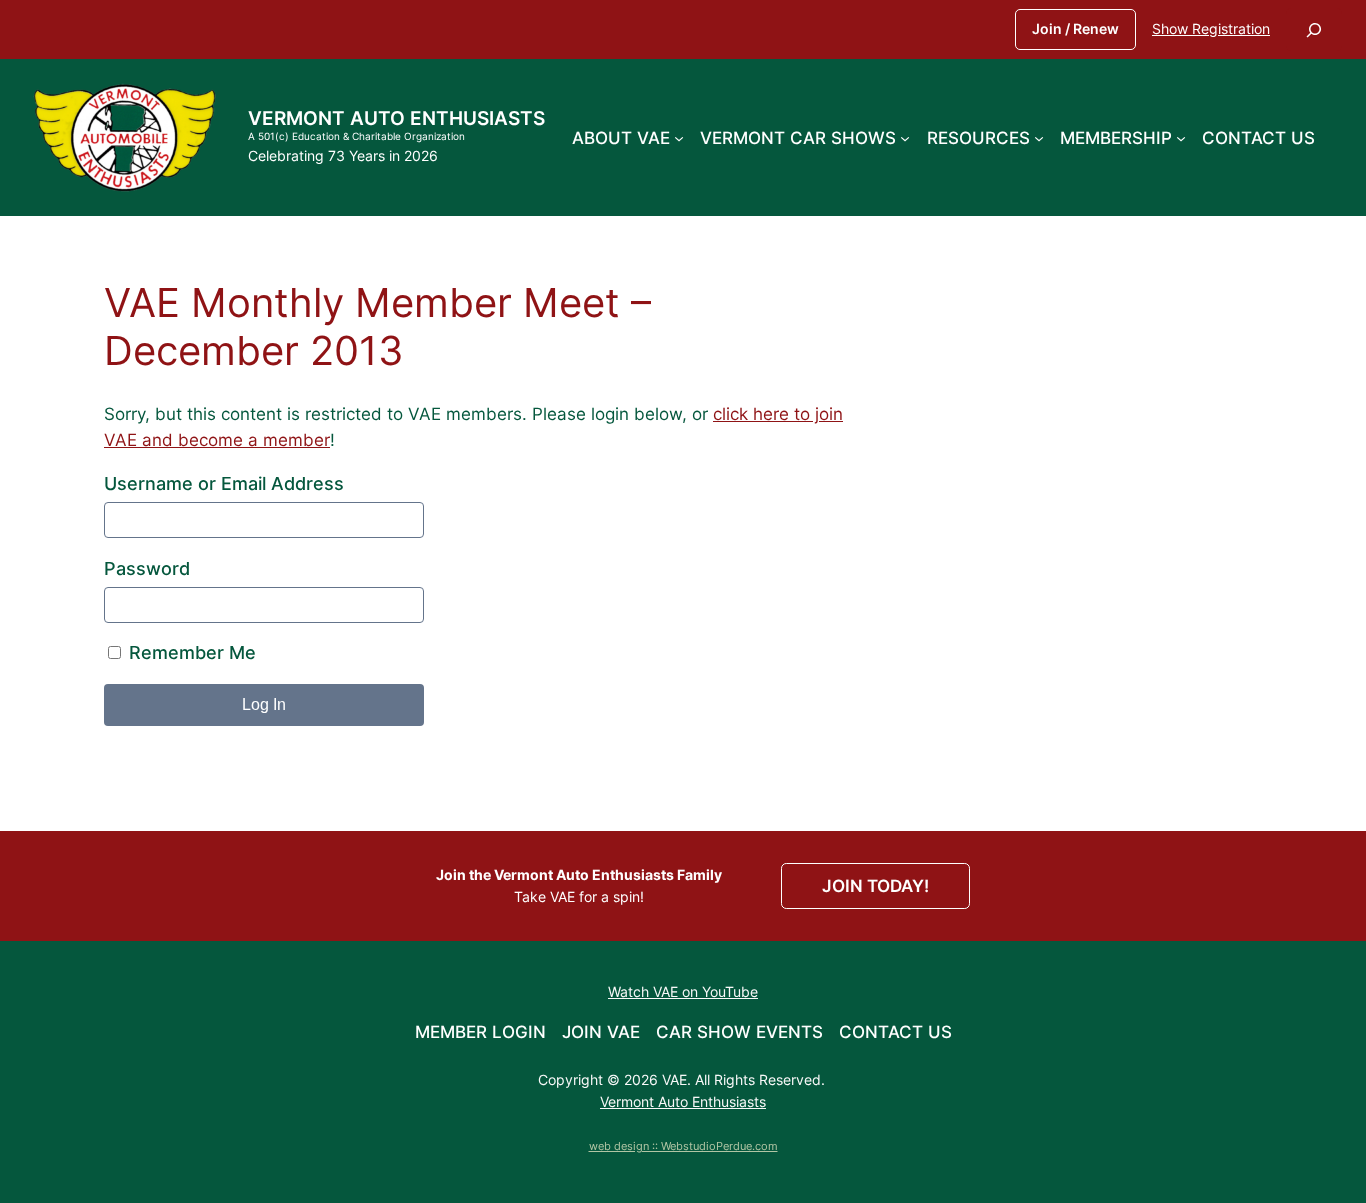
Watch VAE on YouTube (683, 991)
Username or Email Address (224, 483)
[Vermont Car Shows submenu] (905, 137)
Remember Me (190, 652)
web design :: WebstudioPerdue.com (683, 1146)
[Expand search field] (1314, 29)
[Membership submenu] (1181, 137)
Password (147, 568)
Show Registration (1211, 28)
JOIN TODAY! (875, 886)
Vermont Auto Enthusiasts (396, 118)
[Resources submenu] (1039, 137)
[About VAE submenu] (679, 137)
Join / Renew (1075, 28)
